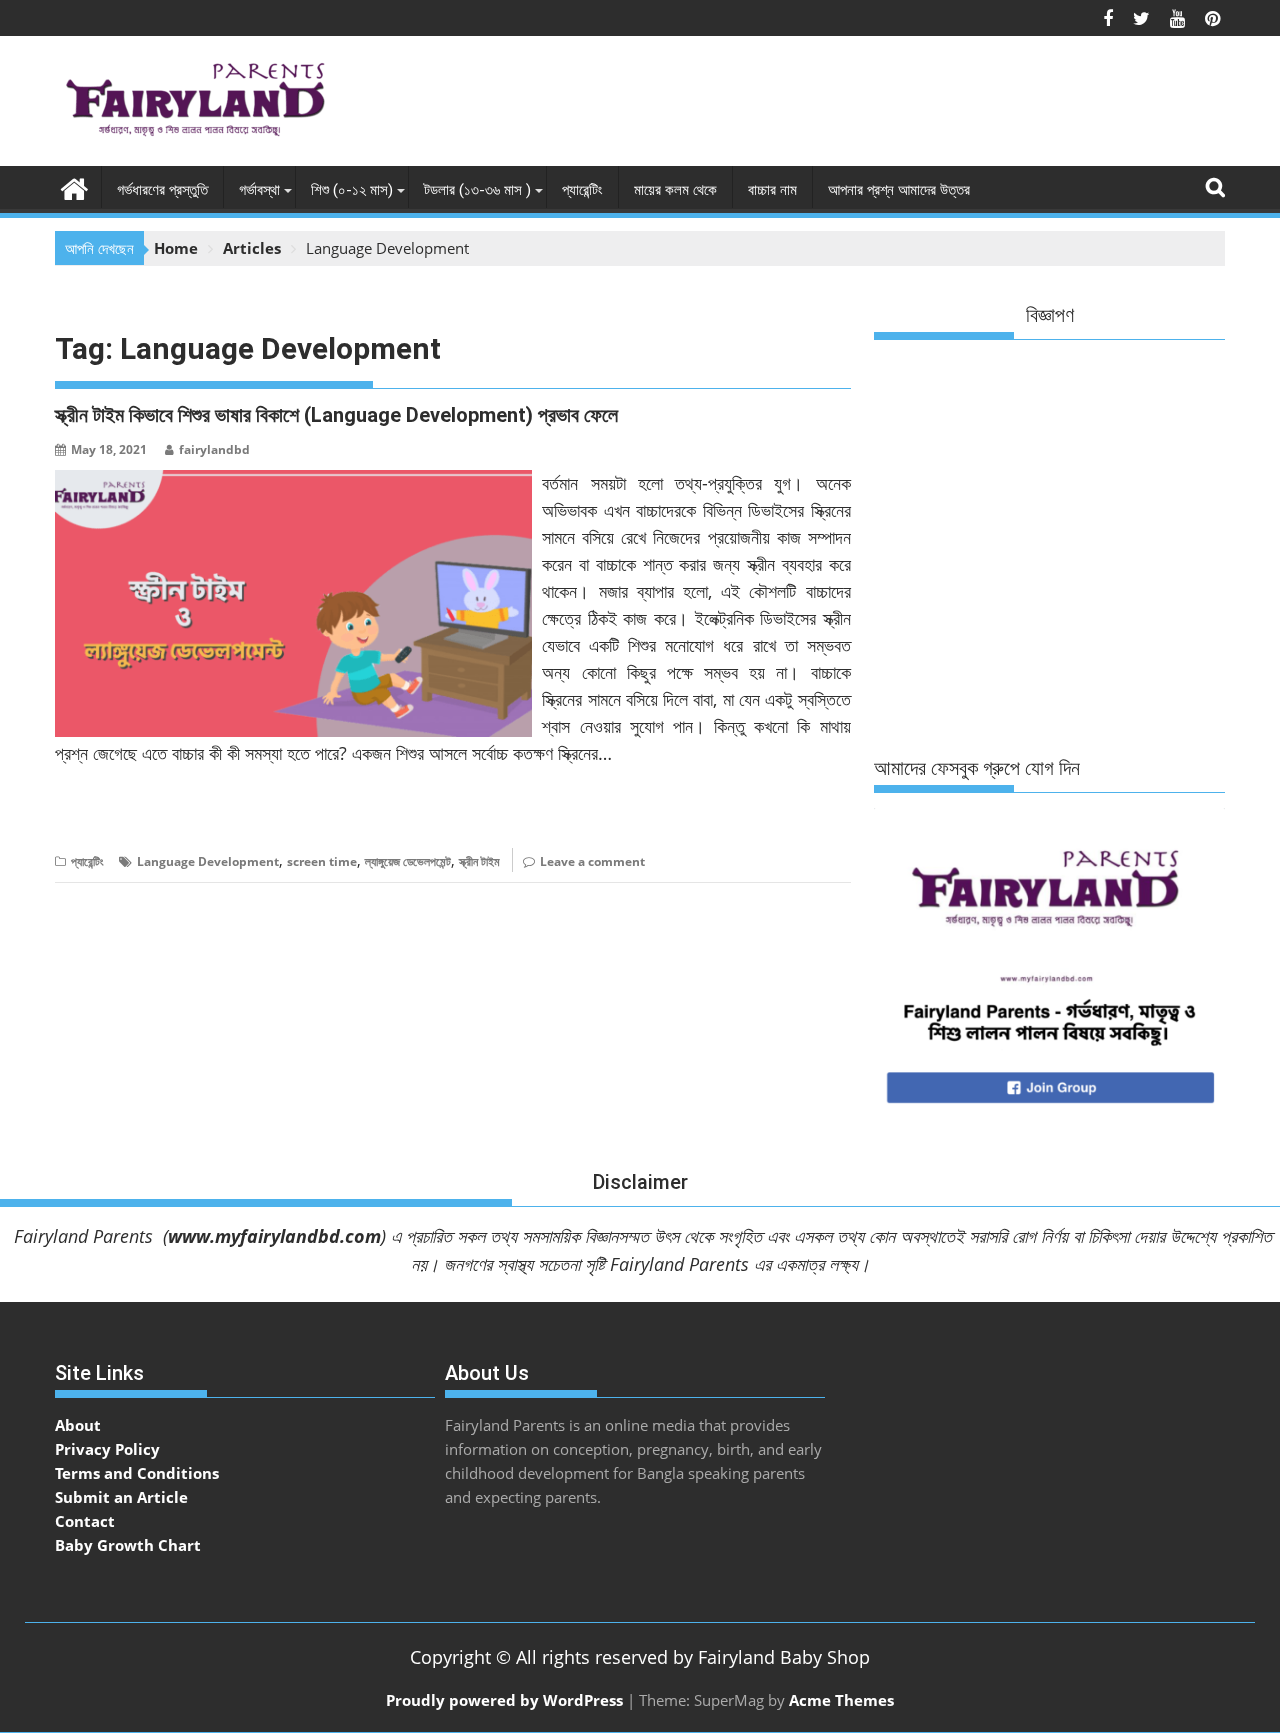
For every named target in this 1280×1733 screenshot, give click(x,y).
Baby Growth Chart (128, 1545)
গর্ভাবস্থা (259, 190)
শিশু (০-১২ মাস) (352, 190)
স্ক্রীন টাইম (479, 861)
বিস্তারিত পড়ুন (94, 814)
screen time (322, 861)
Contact (85, 1521)
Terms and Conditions (137, 1473)
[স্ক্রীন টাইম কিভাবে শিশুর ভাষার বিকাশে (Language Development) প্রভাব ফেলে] (293, 482)
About (78, 1425)
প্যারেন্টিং (582, 190)
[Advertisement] (861, 106)
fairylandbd (214, 449)
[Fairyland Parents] (74, 186)
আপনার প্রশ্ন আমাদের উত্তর (899, 190)
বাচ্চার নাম (772, 190)
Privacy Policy (107, 1449)
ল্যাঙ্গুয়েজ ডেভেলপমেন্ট (408, 861)
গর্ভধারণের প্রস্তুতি (162, 190)
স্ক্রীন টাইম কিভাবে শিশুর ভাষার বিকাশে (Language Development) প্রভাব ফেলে (336, 415)
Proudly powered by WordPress (504, 1700)
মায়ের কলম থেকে (675, 190)
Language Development (208, 861)
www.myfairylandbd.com (274, 1236)
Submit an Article (121, 1497)
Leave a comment (592, 861)
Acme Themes (841, 1700)
